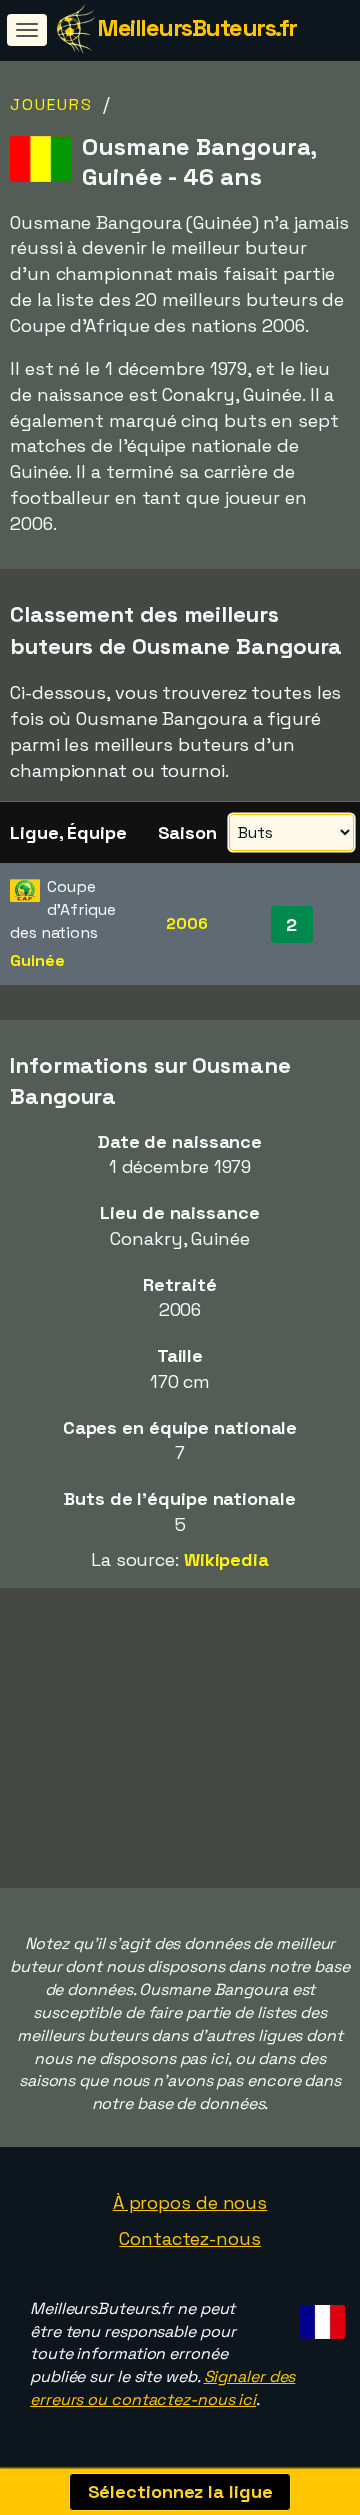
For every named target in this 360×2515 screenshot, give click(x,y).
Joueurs (51, 104)
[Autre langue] (319, 2316)
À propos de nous (190, 2202)
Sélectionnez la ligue (180, 2491)
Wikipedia (226, 1559)
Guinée (37, 960)
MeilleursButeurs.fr (197, 27)
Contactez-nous (190, 2238)
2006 (187, 923)
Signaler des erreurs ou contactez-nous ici (162, 2388)
